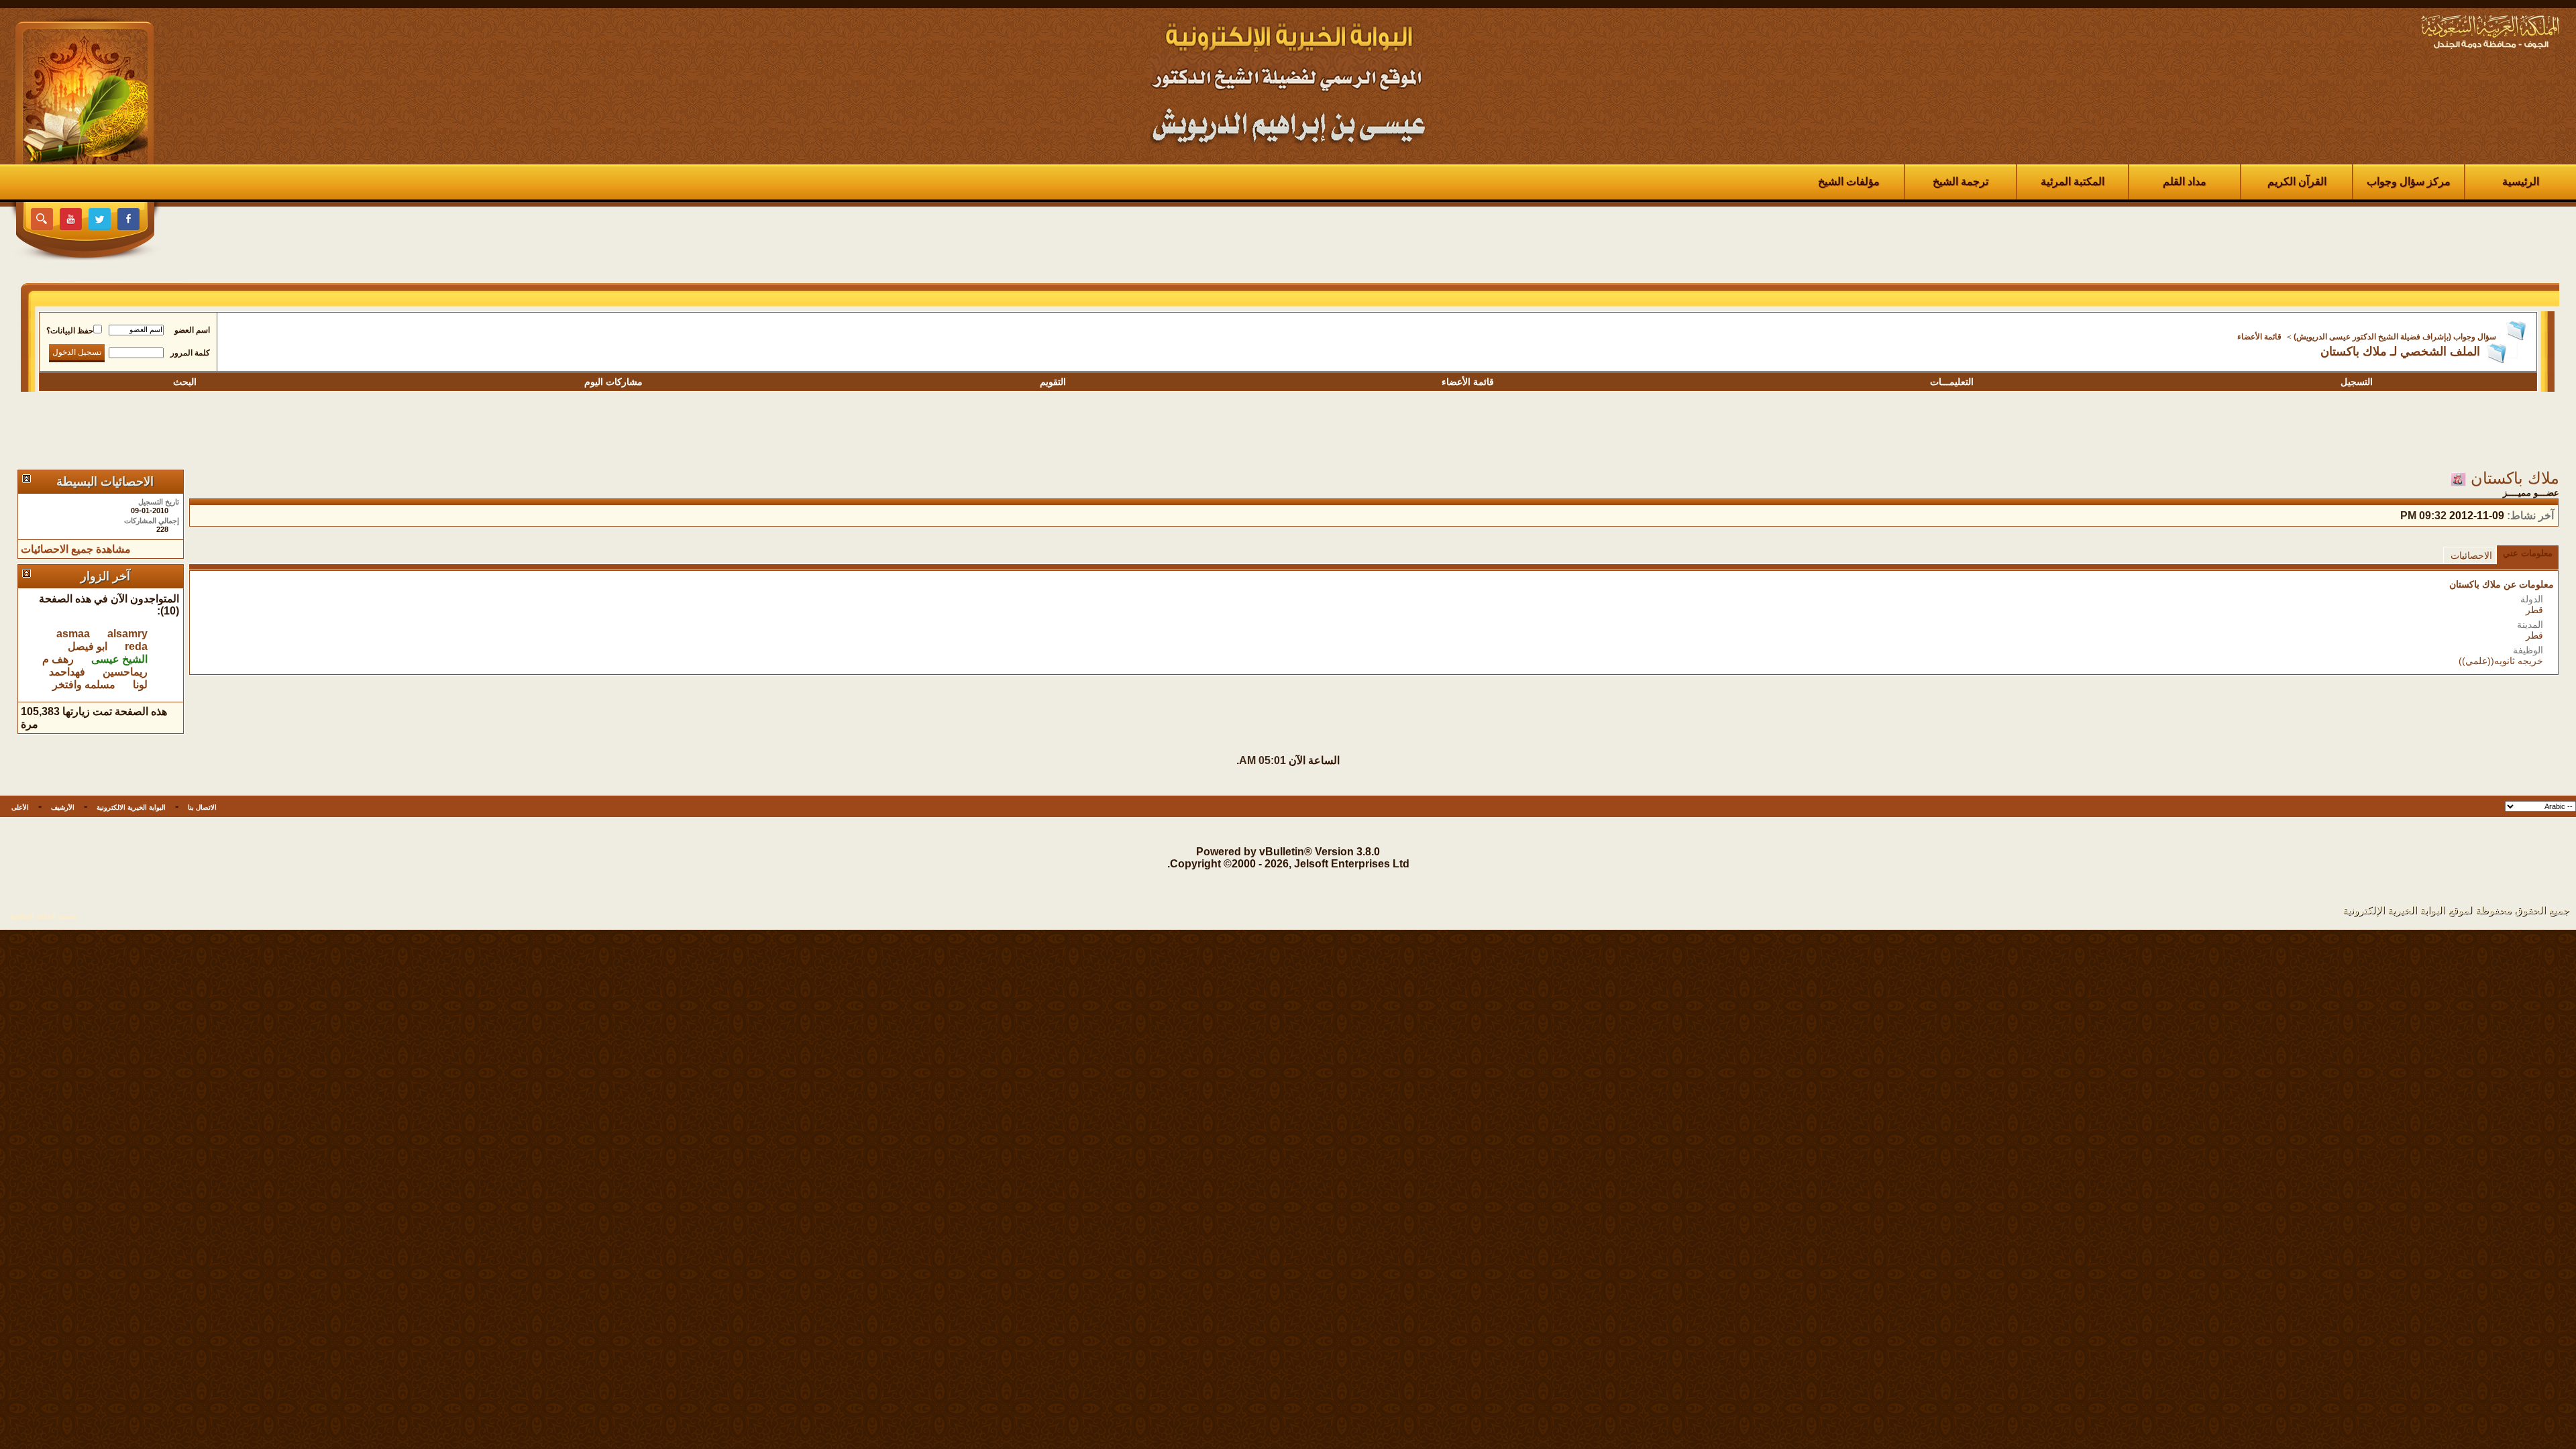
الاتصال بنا (202, 807)
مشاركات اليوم (613, 382)
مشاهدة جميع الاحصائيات (76, 549)
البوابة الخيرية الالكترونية (131, 807)
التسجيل (2357, 382)
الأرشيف (63, 807)
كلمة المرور (190, 353)
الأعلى (20, 807)
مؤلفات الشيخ (1849, 181)
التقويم (1053, 382)
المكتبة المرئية (2073, 181)
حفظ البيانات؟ (70, 331)
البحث (185, 382)
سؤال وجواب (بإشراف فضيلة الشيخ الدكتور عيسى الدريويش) (2395, 337)
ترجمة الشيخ (1961, 181)
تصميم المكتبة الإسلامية (43, 916)
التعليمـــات (1952, 382)
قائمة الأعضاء (2259, 337)
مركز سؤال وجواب (2409, 181)
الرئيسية (2521, 181)
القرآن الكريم (2297, 181)
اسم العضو (192, 330)
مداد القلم (2185, 181)
